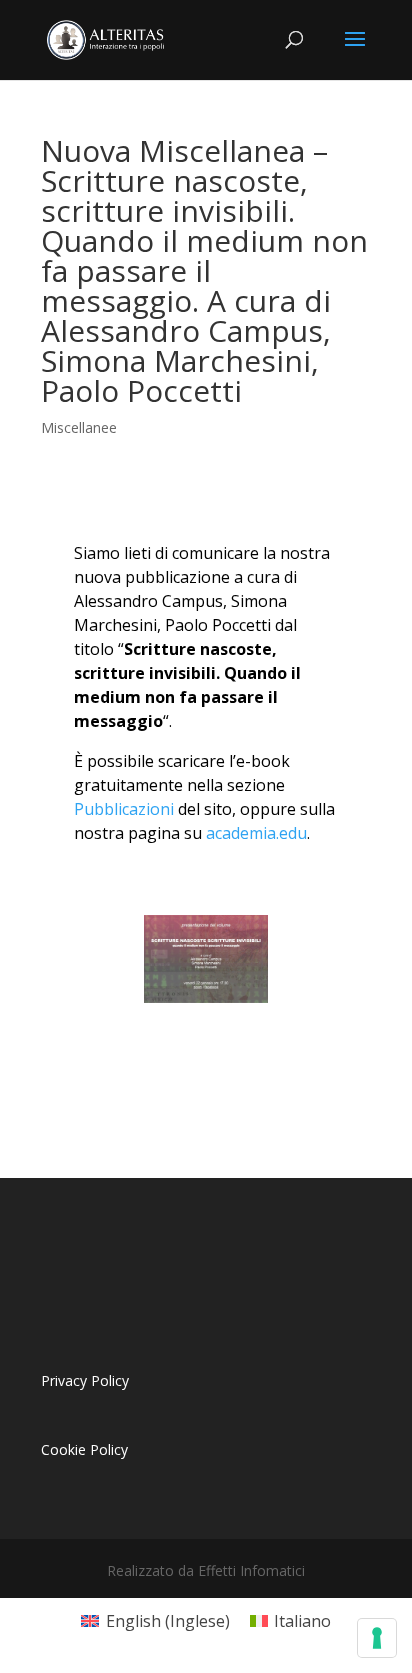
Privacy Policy (85, 1380)
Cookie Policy (84, 1449)
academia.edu (256, 833)
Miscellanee (79, 427)
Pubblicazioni (124, 809)
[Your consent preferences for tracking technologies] (377, 1638)
